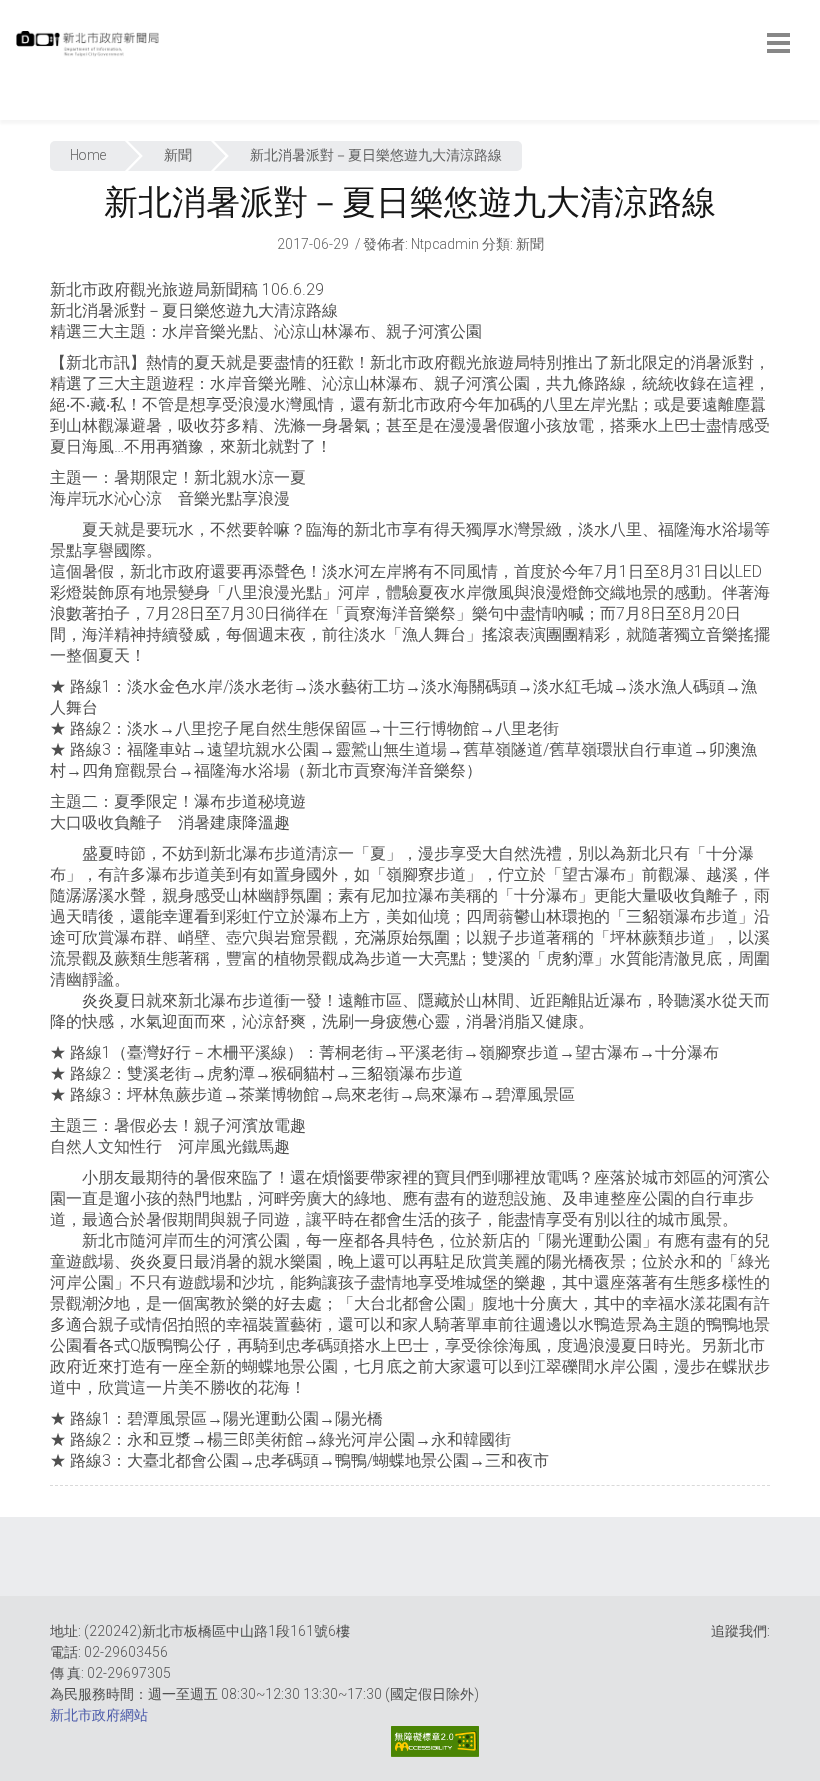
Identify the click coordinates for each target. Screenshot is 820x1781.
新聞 (178, 155)
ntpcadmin (445, 244)
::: (19, 109)
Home (88, 155)
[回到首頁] (90, 49)
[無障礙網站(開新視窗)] (435, 1741)
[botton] (778, 43)
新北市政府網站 (99, 1715)
